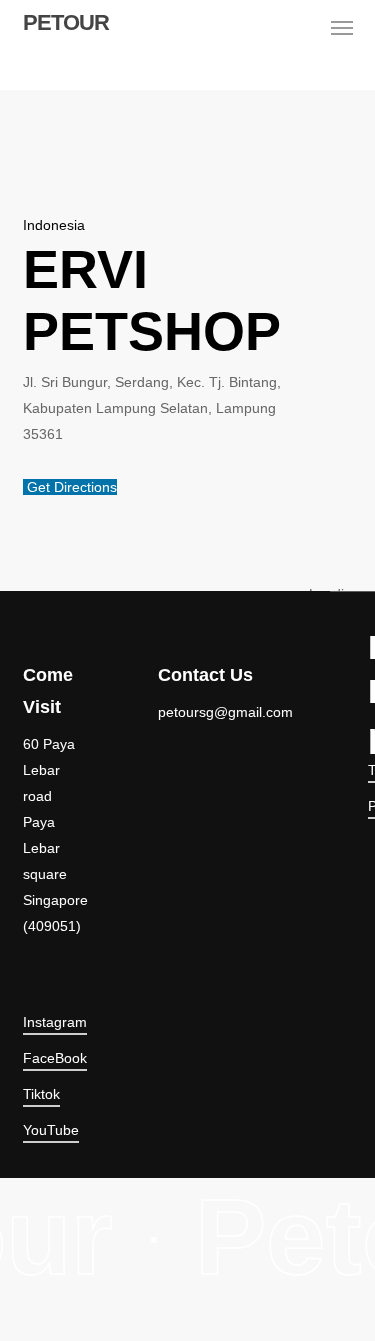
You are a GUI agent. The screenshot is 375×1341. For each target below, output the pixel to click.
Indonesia (54, 225)
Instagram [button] (55, 1022)
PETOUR (66, 23)
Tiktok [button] (41, 1094)
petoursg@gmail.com (225, 712)
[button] (342, 28)
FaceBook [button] (55, 1058)
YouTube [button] (51, 1130)
